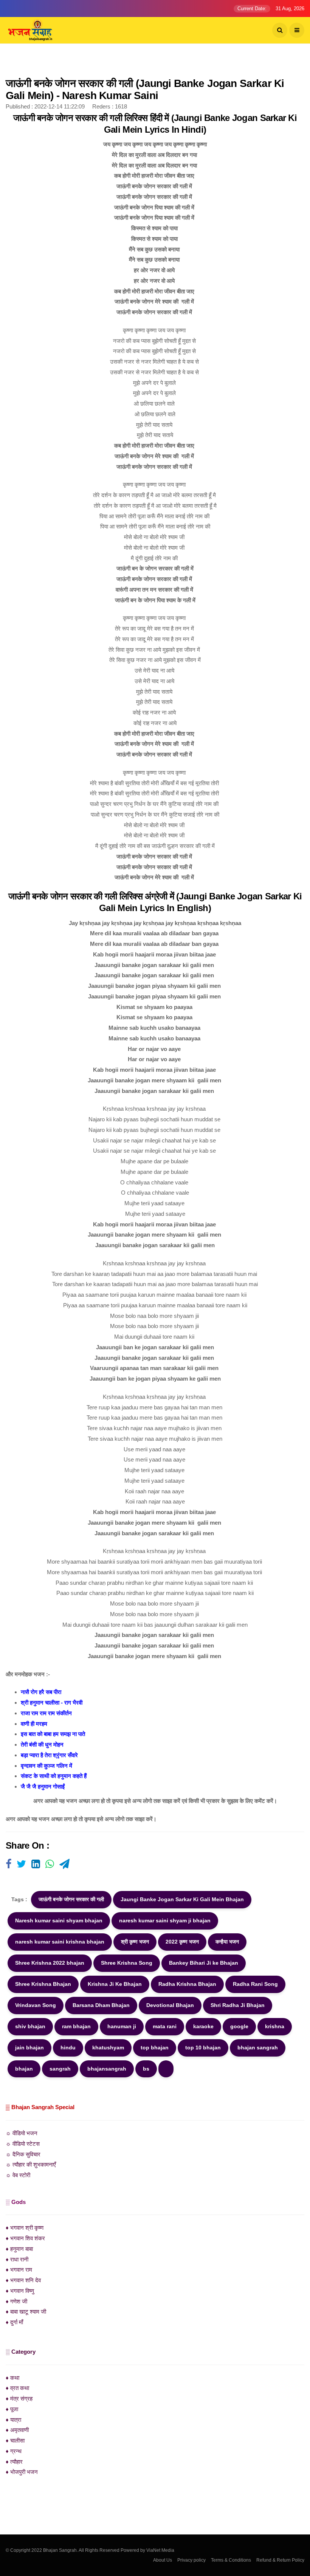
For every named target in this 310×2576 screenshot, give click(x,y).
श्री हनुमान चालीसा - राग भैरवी (52, 1703)
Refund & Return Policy (280, 2560)
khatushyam (108, 2047)
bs (146, 2069)
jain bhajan (29, 2047)
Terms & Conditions (231, 2560)
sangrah (60, 2069)
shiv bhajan (30, 2026)
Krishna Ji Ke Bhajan (115, 1984)
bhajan (24, 2069)
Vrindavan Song (36, 2005)
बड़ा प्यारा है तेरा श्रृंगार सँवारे (49, 1755)
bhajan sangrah (258, 2047)
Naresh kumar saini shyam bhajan (59, 1920)
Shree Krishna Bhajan (43, 1984)
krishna (275, 2026)
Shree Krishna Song (127, 1963)
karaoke (203, 2026)
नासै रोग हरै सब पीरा (41, 1692)
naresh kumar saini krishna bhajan (60, 1942)
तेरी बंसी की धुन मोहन (42, 1744)
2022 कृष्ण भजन (182, 1942)
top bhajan (155, 2047)
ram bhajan (76, 2026)
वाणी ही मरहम (34, 1724)
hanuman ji (122, 2026)
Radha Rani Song (255, 1984)
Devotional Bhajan (170, 2005)
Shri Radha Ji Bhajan (238, 2005)
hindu (68, 2047)
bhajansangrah (107, 2069)
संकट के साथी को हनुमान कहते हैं (54, 1776)
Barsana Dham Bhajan (101, 2005)
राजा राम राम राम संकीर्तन (46, 1713)
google (239, 2026)
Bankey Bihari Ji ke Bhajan (204, 1963)
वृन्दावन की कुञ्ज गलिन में (46, 1766)
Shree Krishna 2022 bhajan (50, 1963)
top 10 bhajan (203, 2047)
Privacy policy (191, 2560)
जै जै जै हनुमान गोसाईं (43, 1786)
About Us (163, 2560)
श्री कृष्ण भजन (135, 1942)
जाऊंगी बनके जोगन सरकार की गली (71, 1899)
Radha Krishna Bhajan (187, 1984)
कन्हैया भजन (227, 1942)
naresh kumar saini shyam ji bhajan (165, 1920)
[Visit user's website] (9, 1865)
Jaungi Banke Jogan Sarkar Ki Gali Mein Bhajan (182, 1899)
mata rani (165, 2026)
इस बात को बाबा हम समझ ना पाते (53, 1734)
